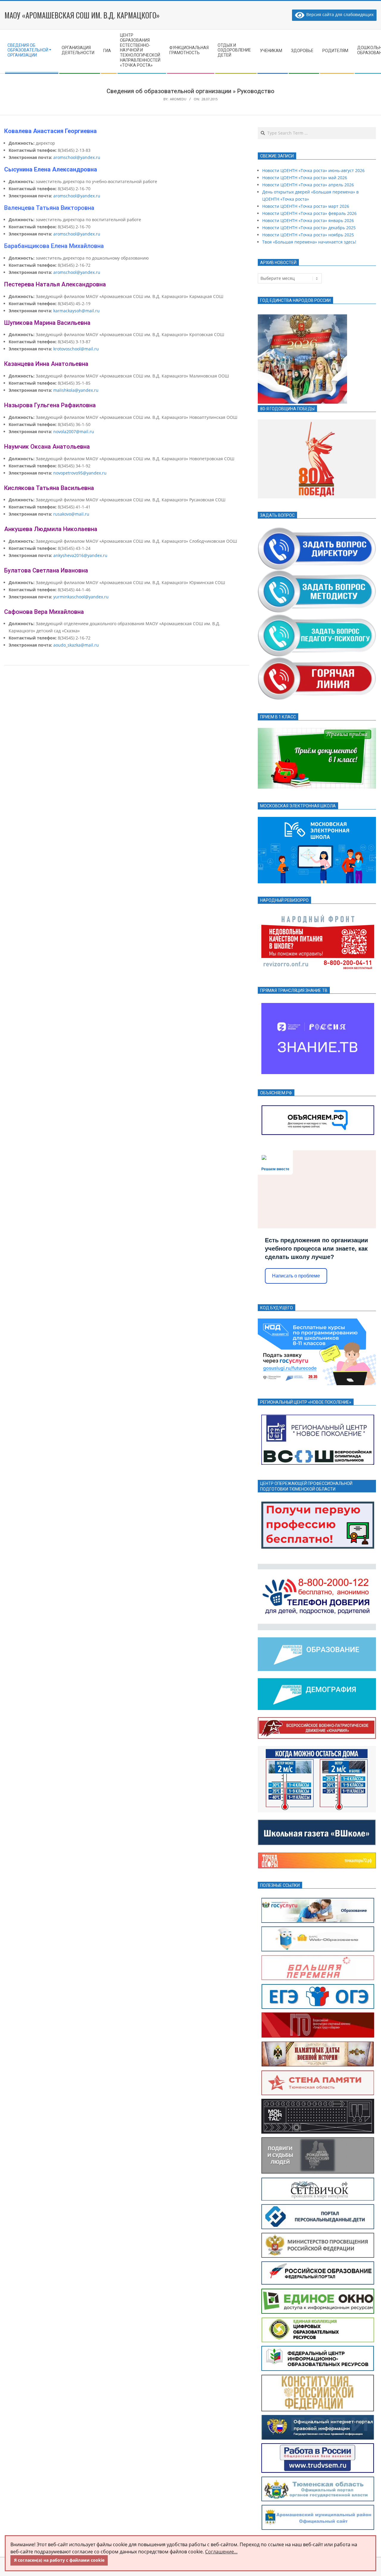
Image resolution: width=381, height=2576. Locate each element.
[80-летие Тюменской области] (317, 423)
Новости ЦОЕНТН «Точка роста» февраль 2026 (309, 213)
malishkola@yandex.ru (76, 390)
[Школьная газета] (317, 1823)
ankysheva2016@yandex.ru (80, 555)
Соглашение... (221, 2552)
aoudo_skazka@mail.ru (76, 645)
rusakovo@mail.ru (71, 514)
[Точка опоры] (317, 1856)
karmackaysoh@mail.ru (76, 311)
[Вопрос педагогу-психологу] (317, 617)
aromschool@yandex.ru (77, 157)
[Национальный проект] (317, 1641)
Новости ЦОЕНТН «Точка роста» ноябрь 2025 (308, 235)
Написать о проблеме (296, 1276)
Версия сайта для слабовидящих (339, 14)
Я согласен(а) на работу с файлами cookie (59, 2560)
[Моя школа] (317, 820)
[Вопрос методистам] (317, 574)
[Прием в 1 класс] (317, 731)
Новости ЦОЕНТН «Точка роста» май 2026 (305, 178)
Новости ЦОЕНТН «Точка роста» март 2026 (306, 206)
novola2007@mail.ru (74, 432)
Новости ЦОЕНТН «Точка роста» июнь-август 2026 (313, 170)
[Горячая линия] (317, 661)
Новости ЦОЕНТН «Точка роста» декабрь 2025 (309, 228)
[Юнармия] (317, 1721)
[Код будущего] (317, 1322)
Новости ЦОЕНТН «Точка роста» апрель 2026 (308, 185)
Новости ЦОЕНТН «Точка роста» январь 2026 (308, 220)
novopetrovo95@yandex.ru (80, 473)
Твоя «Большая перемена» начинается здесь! (309, 242)
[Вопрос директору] (317, 529)
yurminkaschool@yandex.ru (81, 597)
